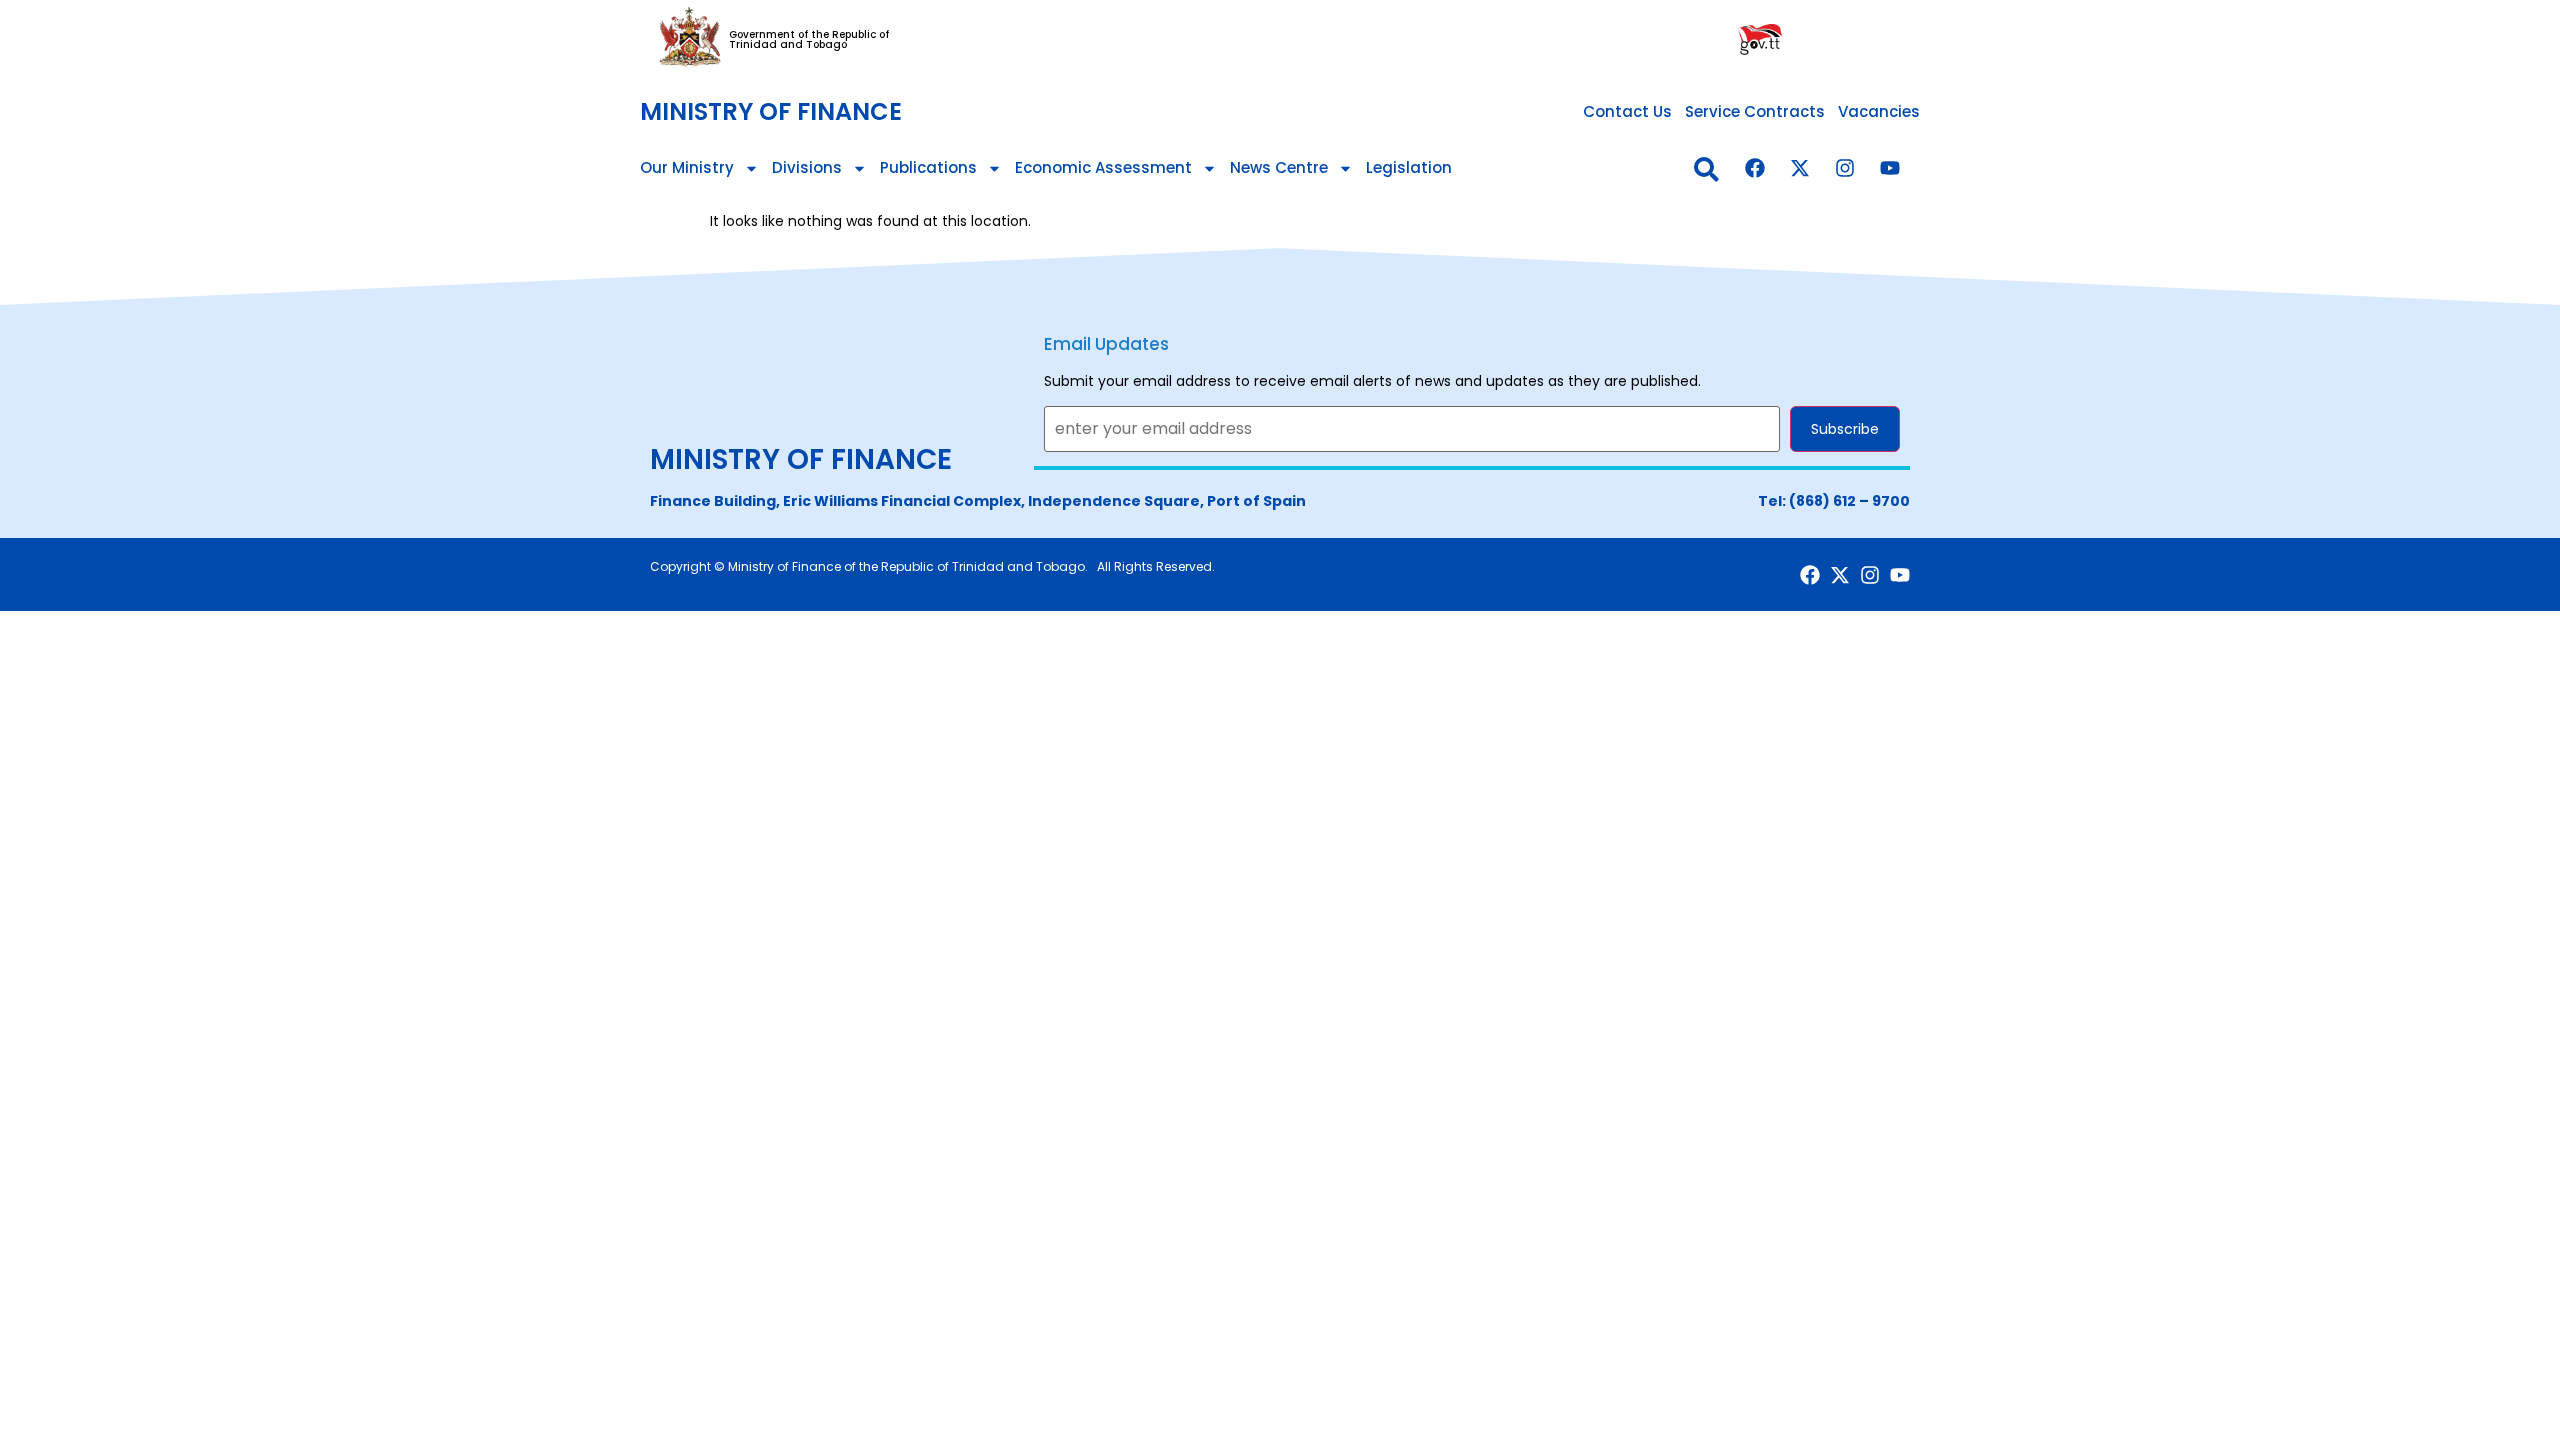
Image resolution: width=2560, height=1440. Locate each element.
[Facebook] (1755, 168)
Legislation (1409, 167)
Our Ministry (687, 167)
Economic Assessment (1103, 167)
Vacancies (1879, 111)
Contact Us (1627, 111)
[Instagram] (1845, 168)
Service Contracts (1755, 111)
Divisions (807, 167)
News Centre (1279, 167)
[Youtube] (1890, 168)
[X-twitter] (1800, 168)
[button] (1706, 169)
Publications (928, 167)
